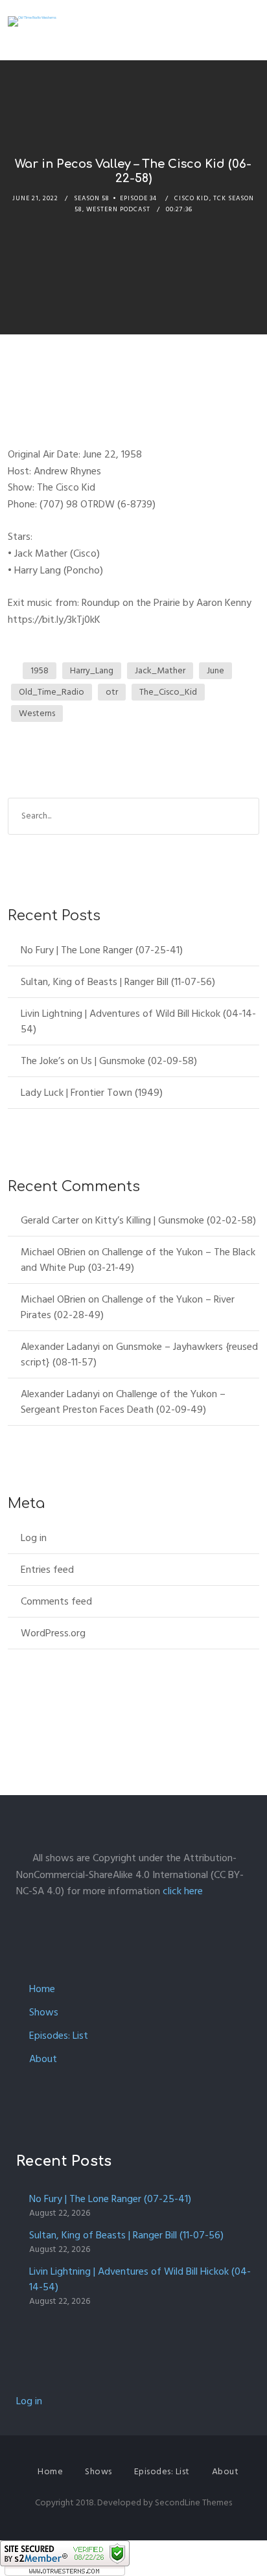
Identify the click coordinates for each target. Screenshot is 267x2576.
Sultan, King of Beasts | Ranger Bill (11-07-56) (118, 982)
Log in (34, 1538)
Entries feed (47, 1570)
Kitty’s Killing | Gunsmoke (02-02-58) (176, 1220)
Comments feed (56, 1601)
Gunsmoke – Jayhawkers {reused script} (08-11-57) (139, 1354)
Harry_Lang (92, 670)
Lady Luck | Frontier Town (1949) (92, 1093)
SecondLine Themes (193, 2502)
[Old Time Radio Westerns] (32, 21)
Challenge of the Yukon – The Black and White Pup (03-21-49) (138, 1260)
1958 (40, 670)
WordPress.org (53, 1633)
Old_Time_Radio (52, 692)
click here (183, 1891)
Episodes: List (59, 2036)
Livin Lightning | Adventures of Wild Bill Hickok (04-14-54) (138, 1021)
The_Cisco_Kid (168, 692)
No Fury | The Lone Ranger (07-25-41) (102, 950)
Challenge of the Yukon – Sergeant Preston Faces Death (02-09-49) (123, 1402)
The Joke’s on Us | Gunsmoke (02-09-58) (109, 1061)
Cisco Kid (192, 198)
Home (42, 1989)
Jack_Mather (160, 670)
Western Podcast (118, 209)
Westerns (37, 713)
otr (112, 692)
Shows (44, 2012)
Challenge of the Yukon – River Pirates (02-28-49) (128, 1307)
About (43, 2059)
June (215, 670)
